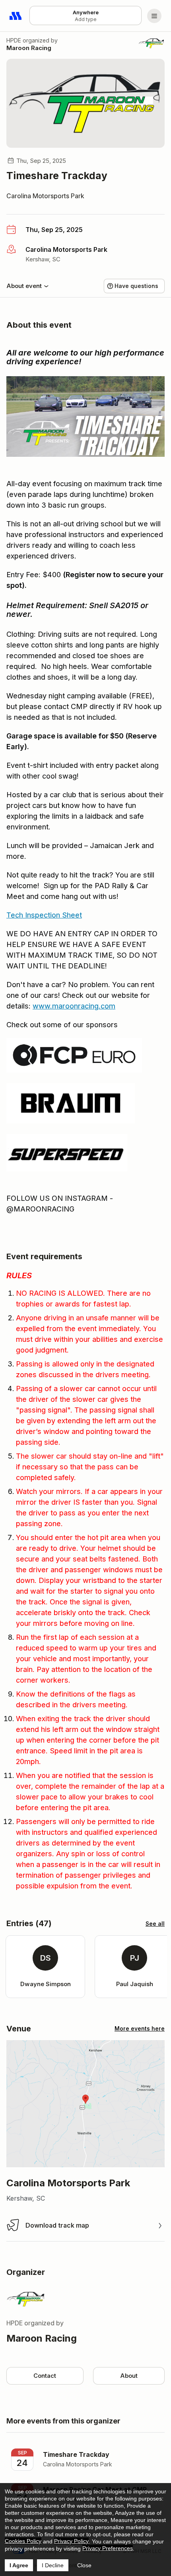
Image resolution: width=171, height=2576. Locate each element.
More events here (140, 2028)
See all (155, 1924)
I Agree (19, 2565)
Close (84, 2565)
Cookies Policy (23, 2541)
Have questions (136, 286)
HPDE (14, 40)
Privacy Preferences (108, 2548)
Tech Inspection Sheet (44, 915)
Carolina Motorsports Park (45, 196)
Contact (45, 2376)
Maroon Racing (29, 48)
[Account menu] (154, 16)
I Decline (53, 2565)
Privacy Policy (71, 2541)
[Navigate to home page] (16, 16)
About (129, 2376)
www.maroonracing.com (74, 1006)
